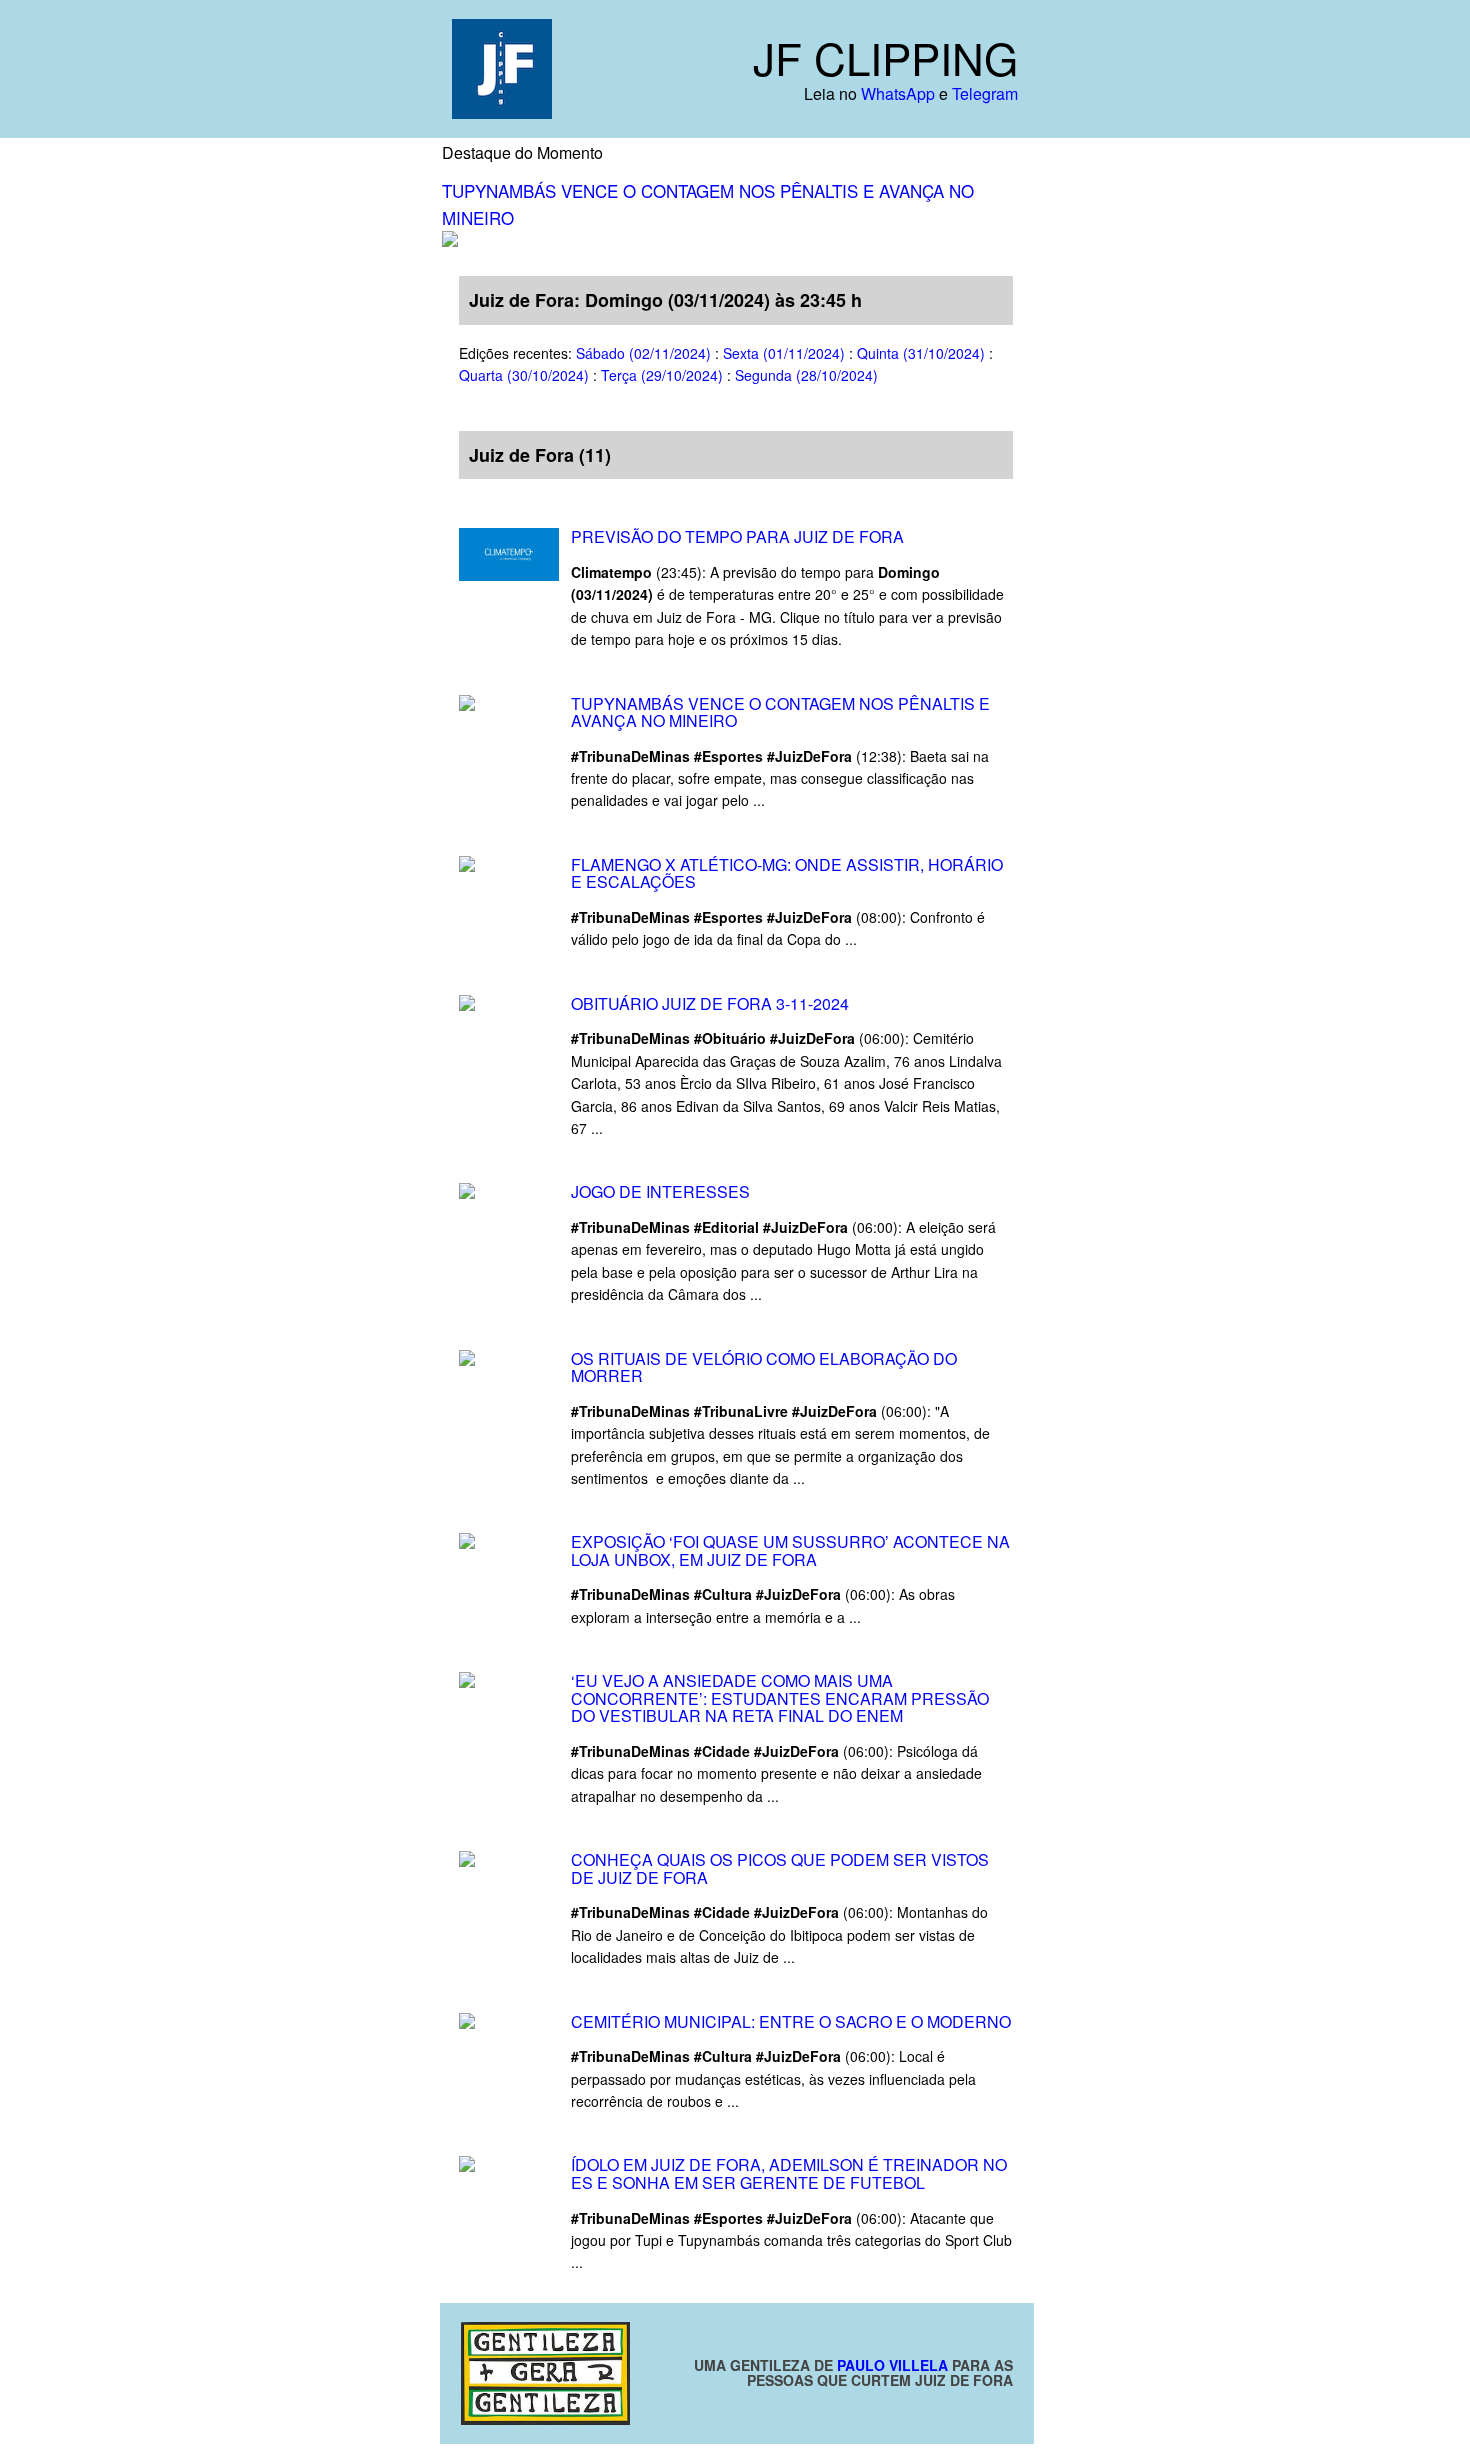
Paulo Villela (892, 2365)
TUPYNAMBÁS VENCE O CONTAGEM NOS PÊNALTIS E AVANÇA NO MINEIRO (780, 712)
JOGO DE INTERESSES (662, 1191)
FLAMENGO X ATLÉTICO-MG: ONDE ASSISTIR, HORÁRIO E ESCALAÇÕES (787, 873)
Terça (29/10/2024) (662, 375)
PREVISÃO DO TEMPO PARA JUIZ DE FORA (737, 536)
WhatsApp (898, 93)
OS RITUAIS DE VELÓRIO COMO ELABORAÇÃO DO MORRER (764, 1367)
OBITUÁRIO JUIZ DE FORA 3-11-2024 (710, 1003)
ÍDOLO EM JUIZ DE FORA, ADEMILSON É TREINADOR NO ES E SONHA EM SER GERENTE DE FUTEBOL (789, 2173)
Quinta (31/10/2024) (921, 353)
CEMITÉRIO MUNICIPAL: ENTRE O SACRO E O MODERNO (791, 2021)
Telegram (985, 93)
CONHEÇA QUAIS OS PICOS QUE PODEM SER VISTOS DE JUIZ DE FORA (780, 1868)
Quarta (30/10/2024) (524, 375)
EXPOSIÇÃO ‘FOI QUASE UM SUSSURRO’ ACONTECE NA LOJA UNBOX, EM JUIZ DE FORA (790, 1550)
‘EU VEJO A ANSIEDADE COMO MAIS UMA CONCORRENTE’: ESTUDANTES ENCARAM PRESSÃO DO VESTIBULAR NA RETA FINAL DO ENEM (780, 1698)
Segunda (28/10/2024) (806, 375)
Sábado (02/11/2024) (643, 353)
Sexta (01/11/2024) (784, 353)
